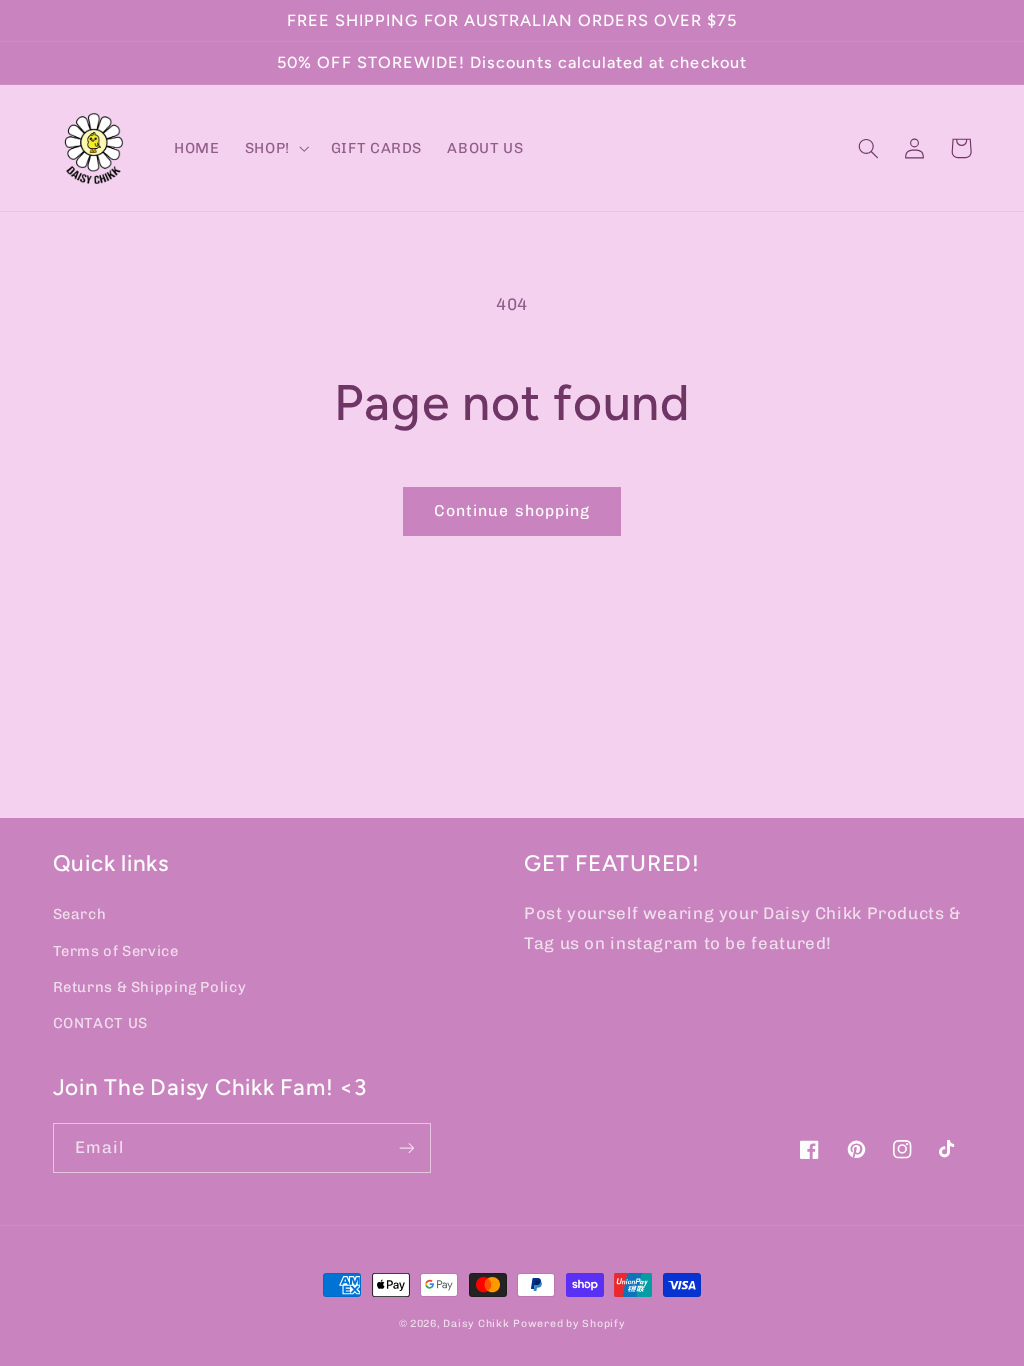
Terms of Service (116, 951)
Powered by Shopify (569, 1323)
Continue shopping (512, 510)
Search (80, 914)
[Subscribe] (406, 1147)
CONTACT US (100, 1023)
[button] (275, 148)
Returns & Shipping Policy (150, 987)
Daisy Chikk (476, 1323)
